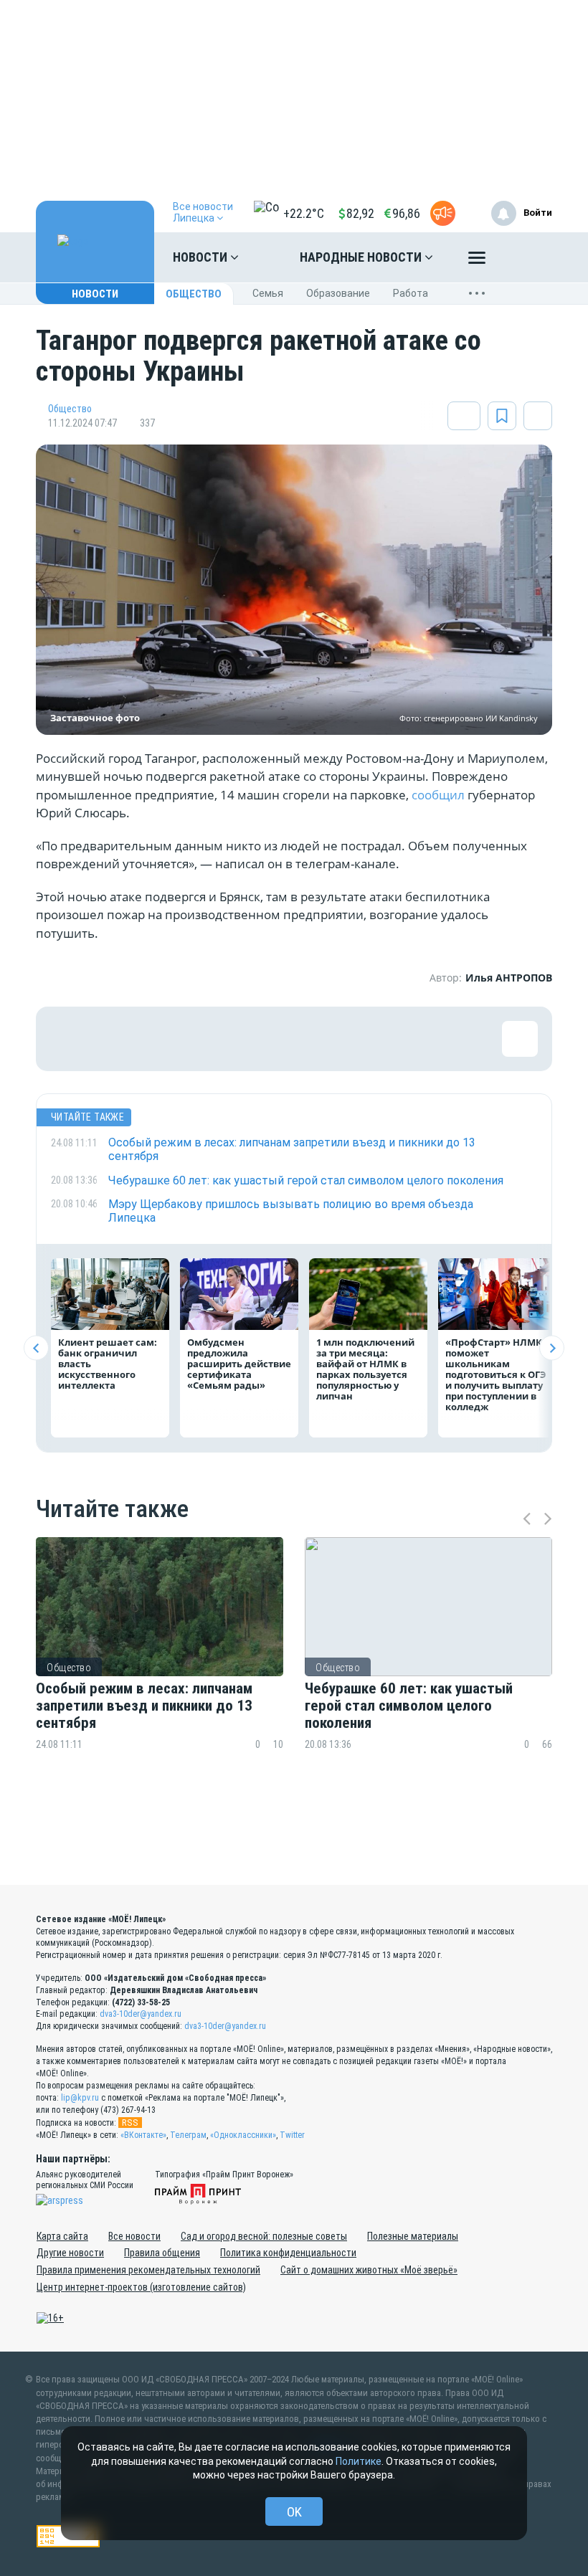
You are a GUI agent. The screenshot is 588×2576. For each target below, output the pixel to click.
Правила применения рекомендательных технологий (148, 2270)
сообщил (438, 795)
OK (294, 2512)
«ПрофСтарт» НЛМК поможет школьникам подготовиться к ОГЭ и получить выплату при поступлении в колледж (496, 1374)
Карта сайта (62, 2236)
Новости (201, 257)
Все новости (134, 2236)
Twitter (292, 2135)
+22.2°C (304, 213)
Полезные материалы (413, 2236)
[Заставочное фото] (294, 590)
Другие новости (70, 2253)
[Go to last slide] (36, 1348)
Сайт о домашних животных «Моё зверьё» (369, 2270)
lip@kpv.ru (80, 2098)
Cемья (268, 293)
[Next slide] (552, 1348)
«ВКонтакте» (143, 2135)
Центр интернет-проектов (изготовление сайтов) (141, 2287)
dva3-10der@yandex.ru (141, 2014)
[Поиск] (527, 257)
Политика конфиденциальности (288, 2253)
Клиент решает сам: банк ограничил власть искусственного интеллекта (108, 1364)
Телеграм (188, 2135)
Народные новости (362, 257)
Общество (194, 294)
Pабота (411, 293)
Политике (359, 2461)
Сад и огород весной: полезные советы (264, 2236)
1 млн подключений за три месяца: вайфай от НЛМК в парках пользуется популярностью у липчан (365, 1369)
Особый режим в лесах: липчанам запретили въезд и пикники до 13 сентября (144, 1706)
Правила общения (162, 2253)
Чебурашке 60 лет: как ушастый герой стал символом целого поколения (409, 1706)
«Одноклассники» (243, 2135)
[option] (160, 1672)
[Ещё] (477, 261)
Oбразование (338, 293)
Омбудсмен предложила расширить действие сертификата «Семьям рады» (239, 1364)
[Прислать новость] (443, 213)
